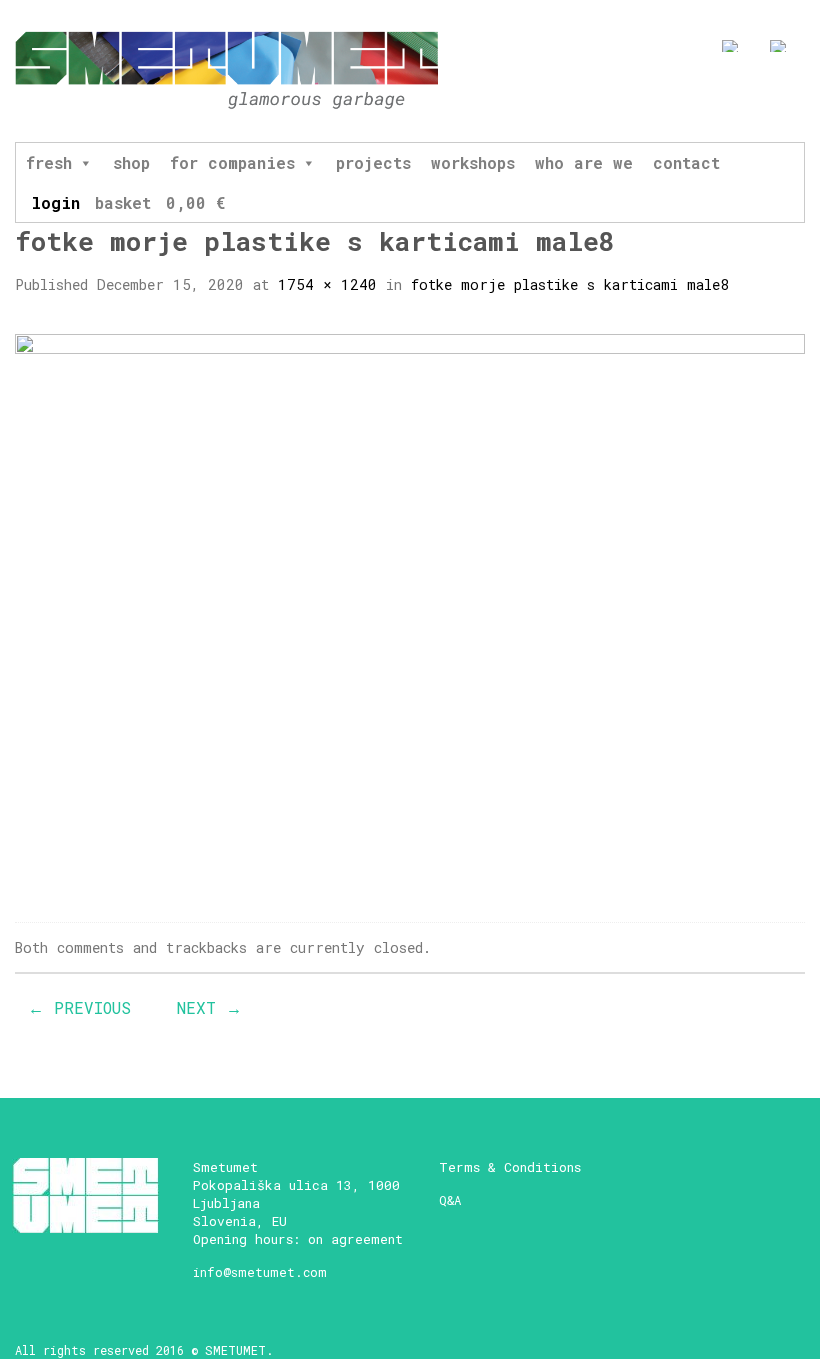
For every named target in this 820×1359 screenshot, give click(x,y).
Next (209, 1007)
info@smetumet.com (260, 1272)
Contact (686, 162)
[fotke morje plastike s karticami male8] (410, 610)
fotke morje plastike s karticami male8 (570, 284)
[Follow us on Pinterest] (796, 97)
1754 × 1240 (327, 284)
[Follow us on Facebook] (685, 97)
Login (55, 202)
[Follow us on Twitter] (759, 97)
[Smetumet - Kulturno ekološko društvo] (227, 71)
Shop (131, 162)
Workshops (473, 162)
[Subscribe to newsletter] (648, 97)
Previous (79, 1007)
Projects (373, 162)
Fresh (49, 162)
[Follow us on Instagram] (722, 97)
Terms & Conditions (510, 1167)
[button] (85, 163)
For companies (232, 162)
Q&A (450, 1200)
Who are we (584, 162)
